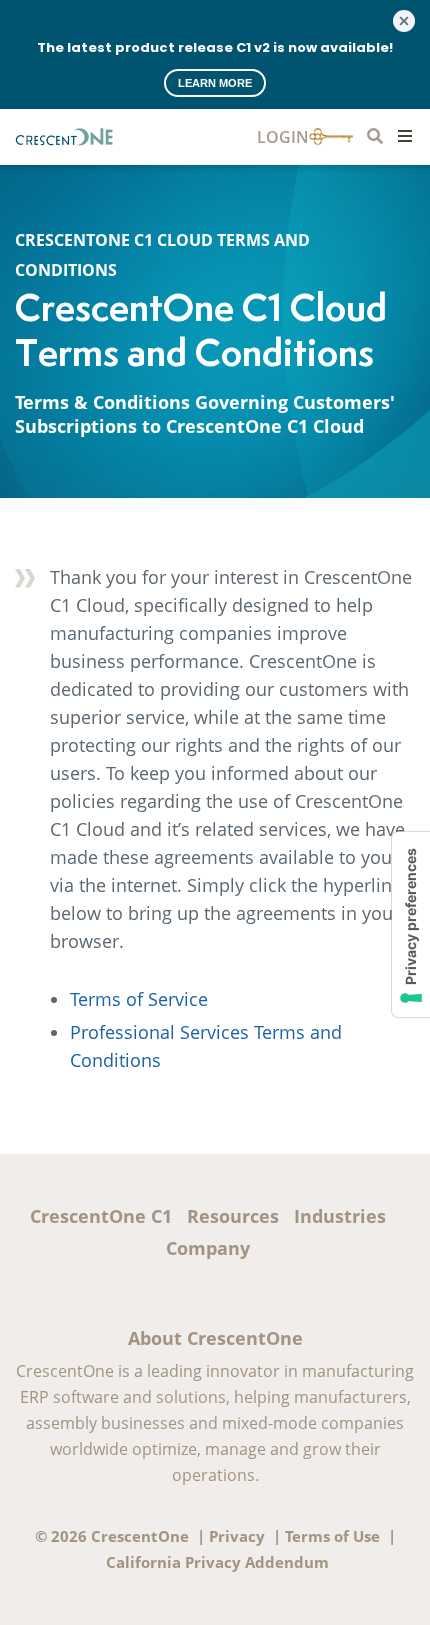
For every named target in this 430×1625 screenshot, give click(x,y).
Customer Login (305, 138)
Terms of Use (332, 1536)
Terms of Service (139, 999)
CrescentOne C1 (101, 1216)
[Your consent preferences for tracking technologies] (411, 924)
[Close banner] (404, 21)
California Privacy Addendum (217, 1562)
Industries (340, 1216)
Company (208, 1248)
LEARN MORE (215, 83)
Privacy (237, 1536)
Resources (233, 1216)
